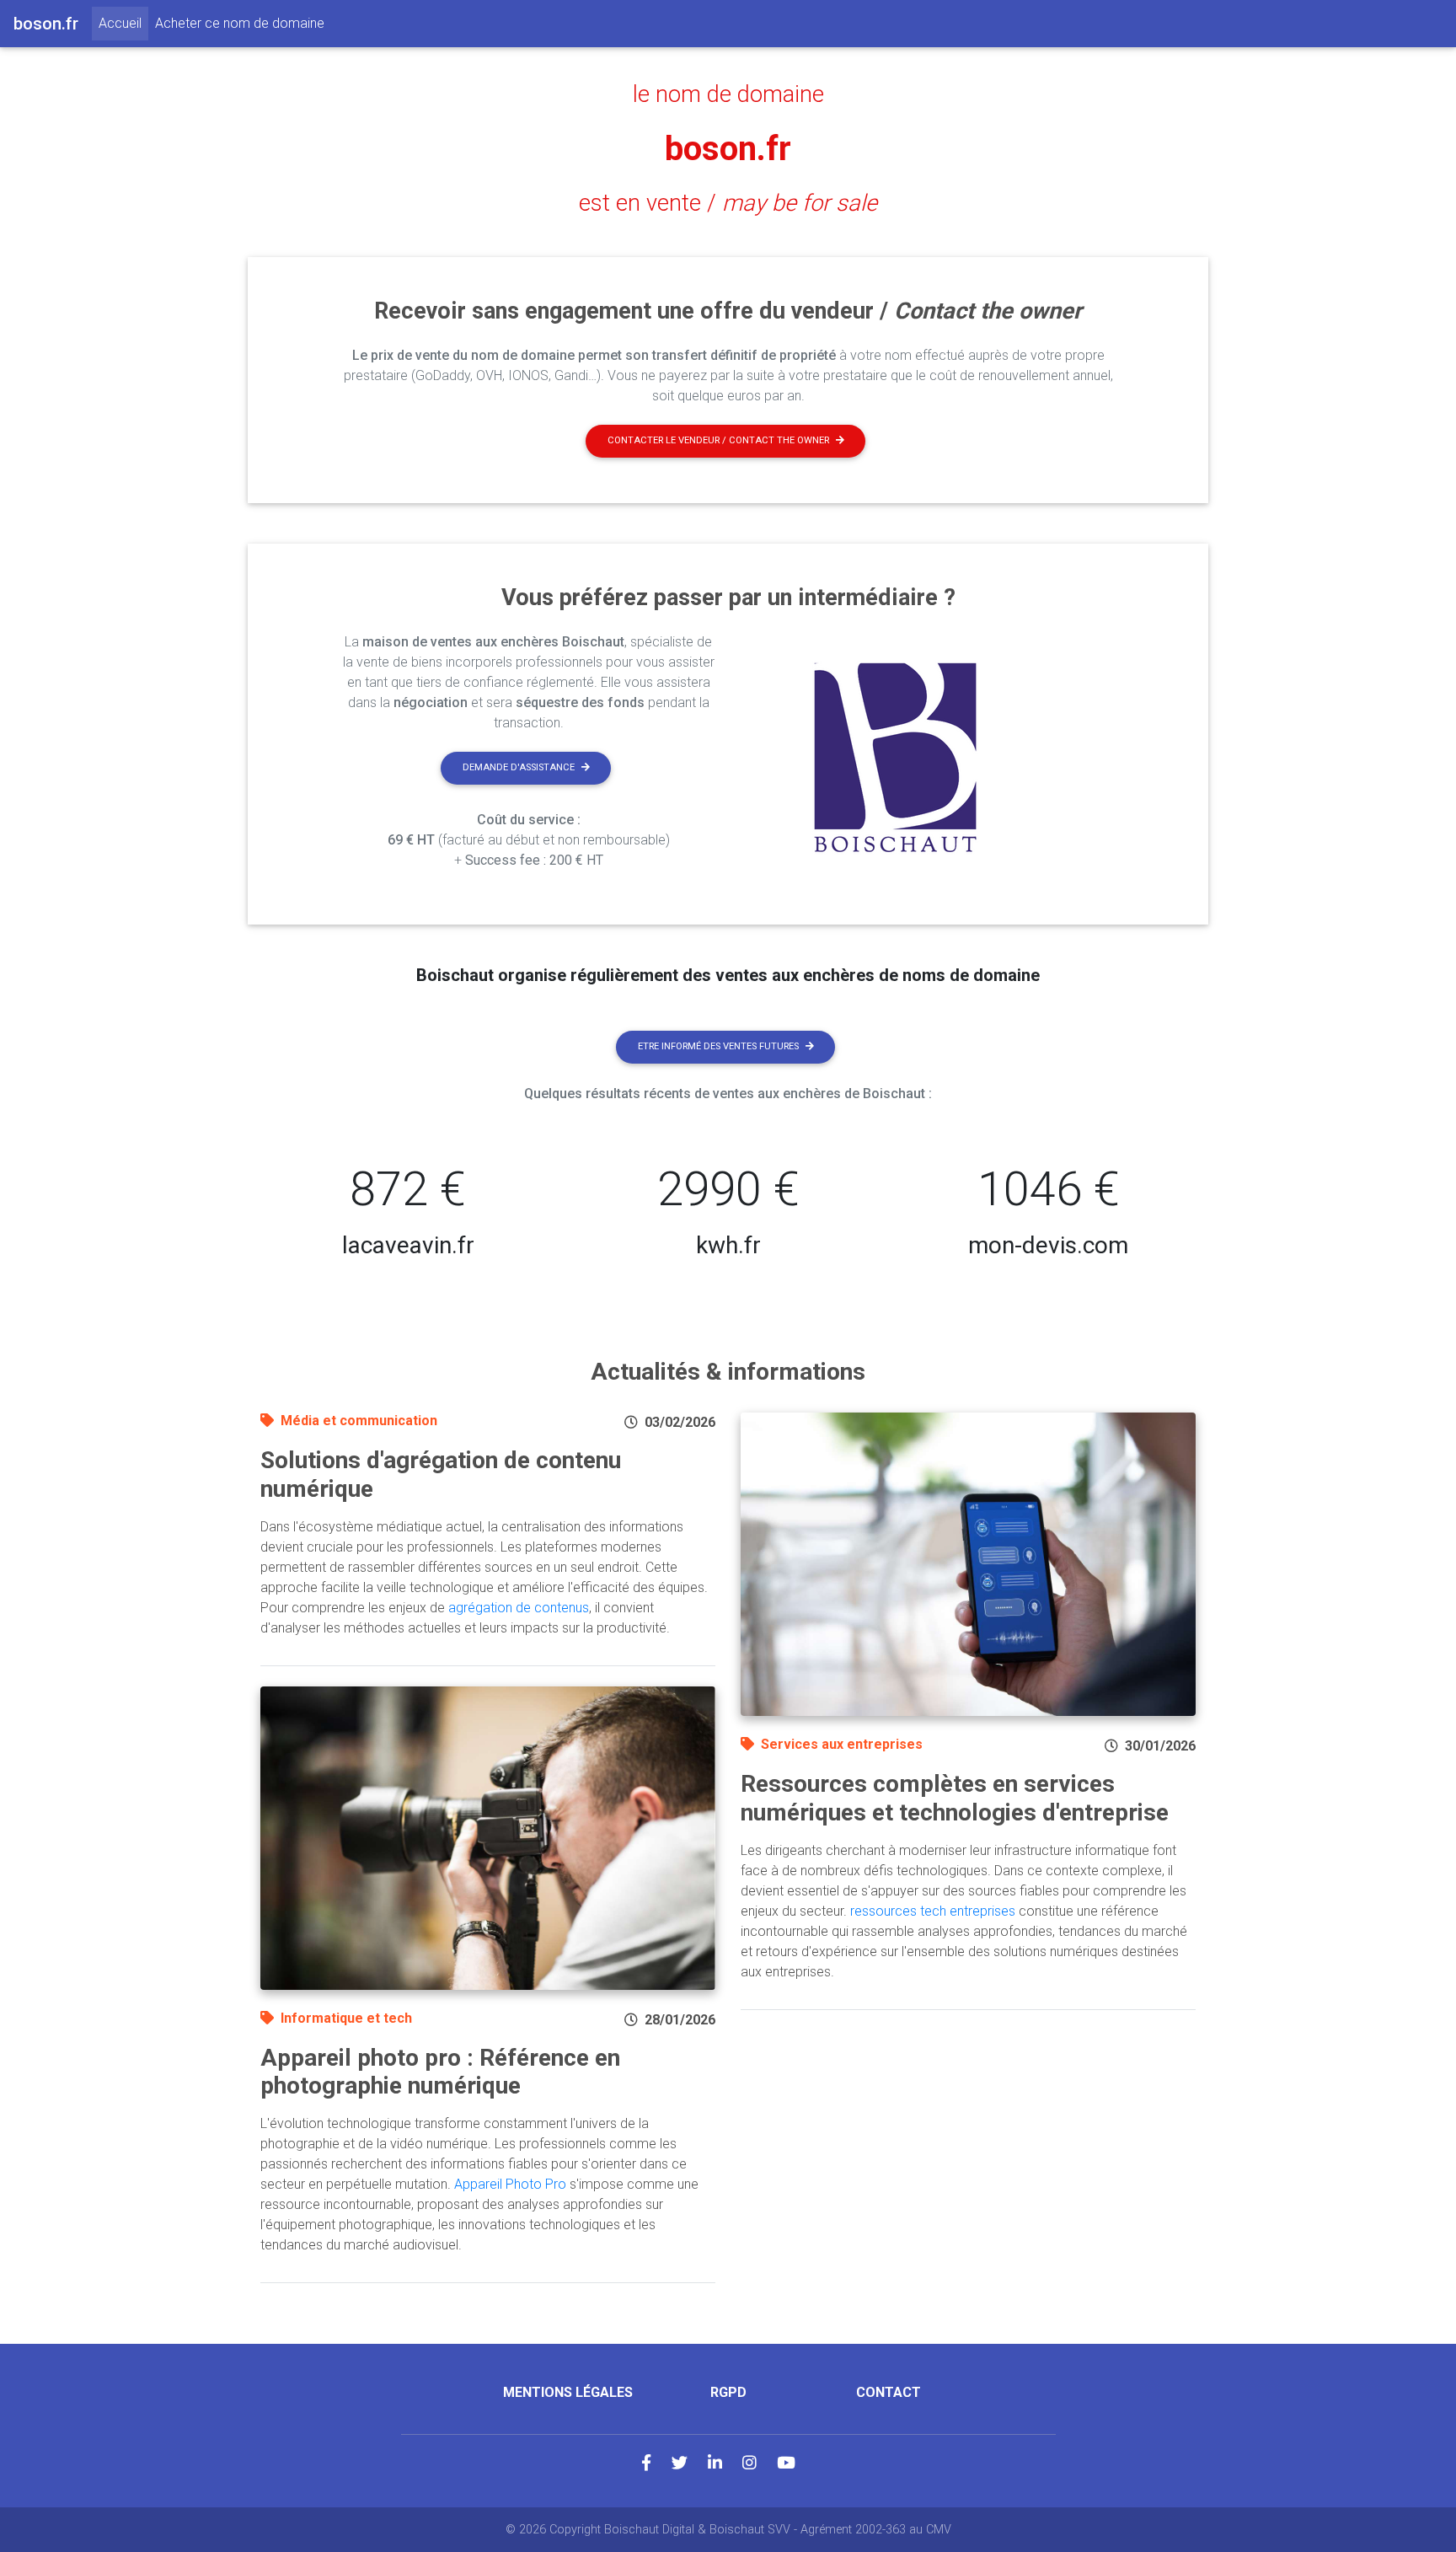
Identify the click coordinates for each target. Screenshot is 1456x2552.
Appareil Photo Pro (510, 2184)
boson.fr (728, 149)
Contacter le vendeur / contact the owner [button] (718, 440)
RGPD (728, 2392)
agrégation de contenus (519, 1608)
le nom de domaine (728, 94)
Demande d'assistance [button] (519, 767)
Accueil (123, 23)
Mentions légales (568, 2392)
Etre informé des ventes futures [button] (718, 1046)
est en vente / (728, 203)
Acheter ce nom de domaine (240, 23)
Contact (889, 2392)
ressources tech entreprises (933, 1911)
